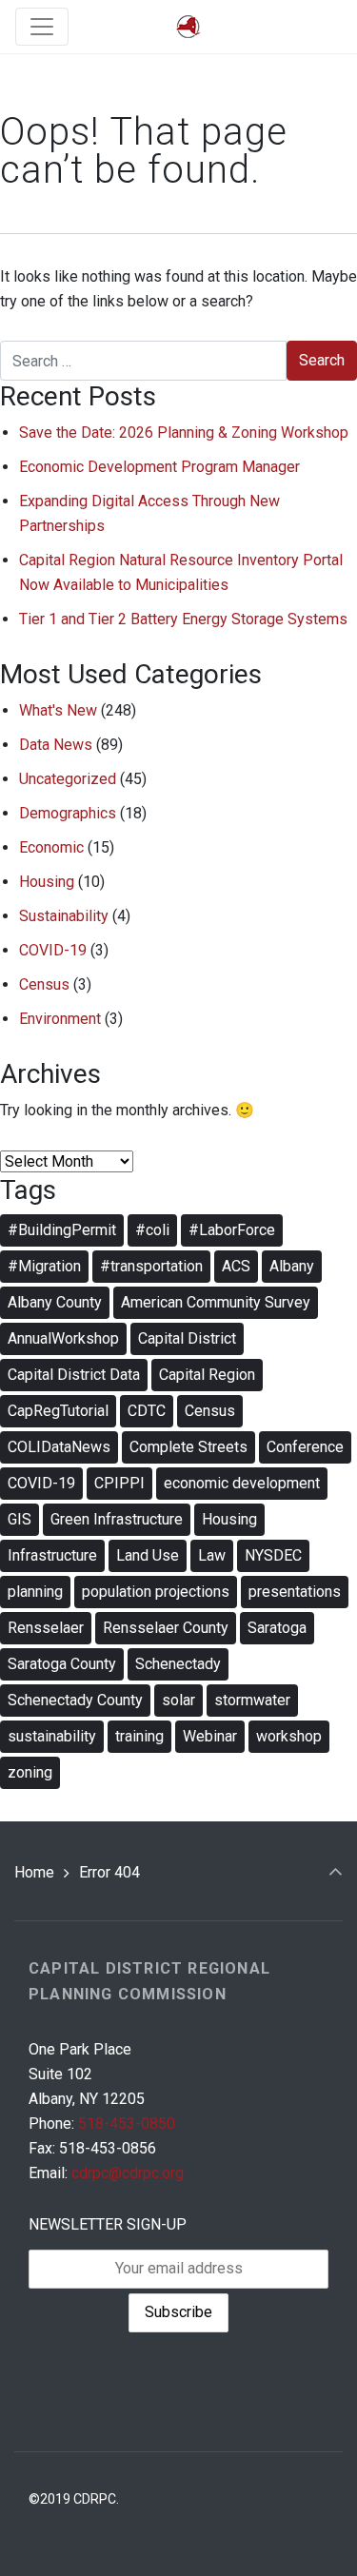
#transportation (151, 1266)
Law (212, 1555)
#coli (152, 1230)
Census (44, 984)
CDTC (147, 1411)
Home (34, 1872)
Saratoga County (62, 1664)
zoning (30, 1772)
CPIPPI (119, 1483)
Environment (60, 1019)
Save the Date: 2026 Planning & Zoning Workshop (184, 433)
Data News (56, 745)
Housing (47, 882)
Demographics (68, 813)
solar (178, 1700)
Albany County (55, 1302)
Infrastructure (52, 1555)
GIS (20, 1519)
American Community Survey (216, 1302)
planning (35, 1592)
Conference (305, 1447)
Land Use (148, 1555)
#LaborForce (232, 1230)
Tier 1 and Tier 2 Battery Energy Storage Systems (183, 619)
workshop (289, 1736)
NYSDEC (273, 1555)
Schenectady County (75, 1700)
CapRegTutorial (58, 1411)
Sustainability (64, 916)
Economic (51, 847)
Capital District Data (74, 1375)
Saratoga (277, 1628)
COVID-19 (53, 950)
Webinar (210, 1736)
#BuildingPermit (62, 1230)
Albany (292, 1266)
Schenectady (178, 1664)
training (139, 1736)
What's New (58, 710)
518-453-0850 (127, 2124)
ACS (236, 1266)
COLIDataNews (59, 1447)
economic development (242, 1483)
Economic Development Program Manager (159, 467)
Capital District (187, 1338)
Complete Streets (188, 1447)
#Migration (44, 1266)
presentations (295, 1592)
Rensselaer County (166, 1628)
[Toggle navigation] (42, 27)
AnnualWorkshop (63, 1338)
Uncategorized (68, 779)
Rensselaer (46, 1628)
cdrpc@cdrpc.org (128, 2173)
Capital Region (207, 1375)
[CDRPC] (188, 27)
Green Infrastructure (117, 1519)
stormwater (252, 1700)
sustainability (52, 1736)
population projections (156, 1592)
